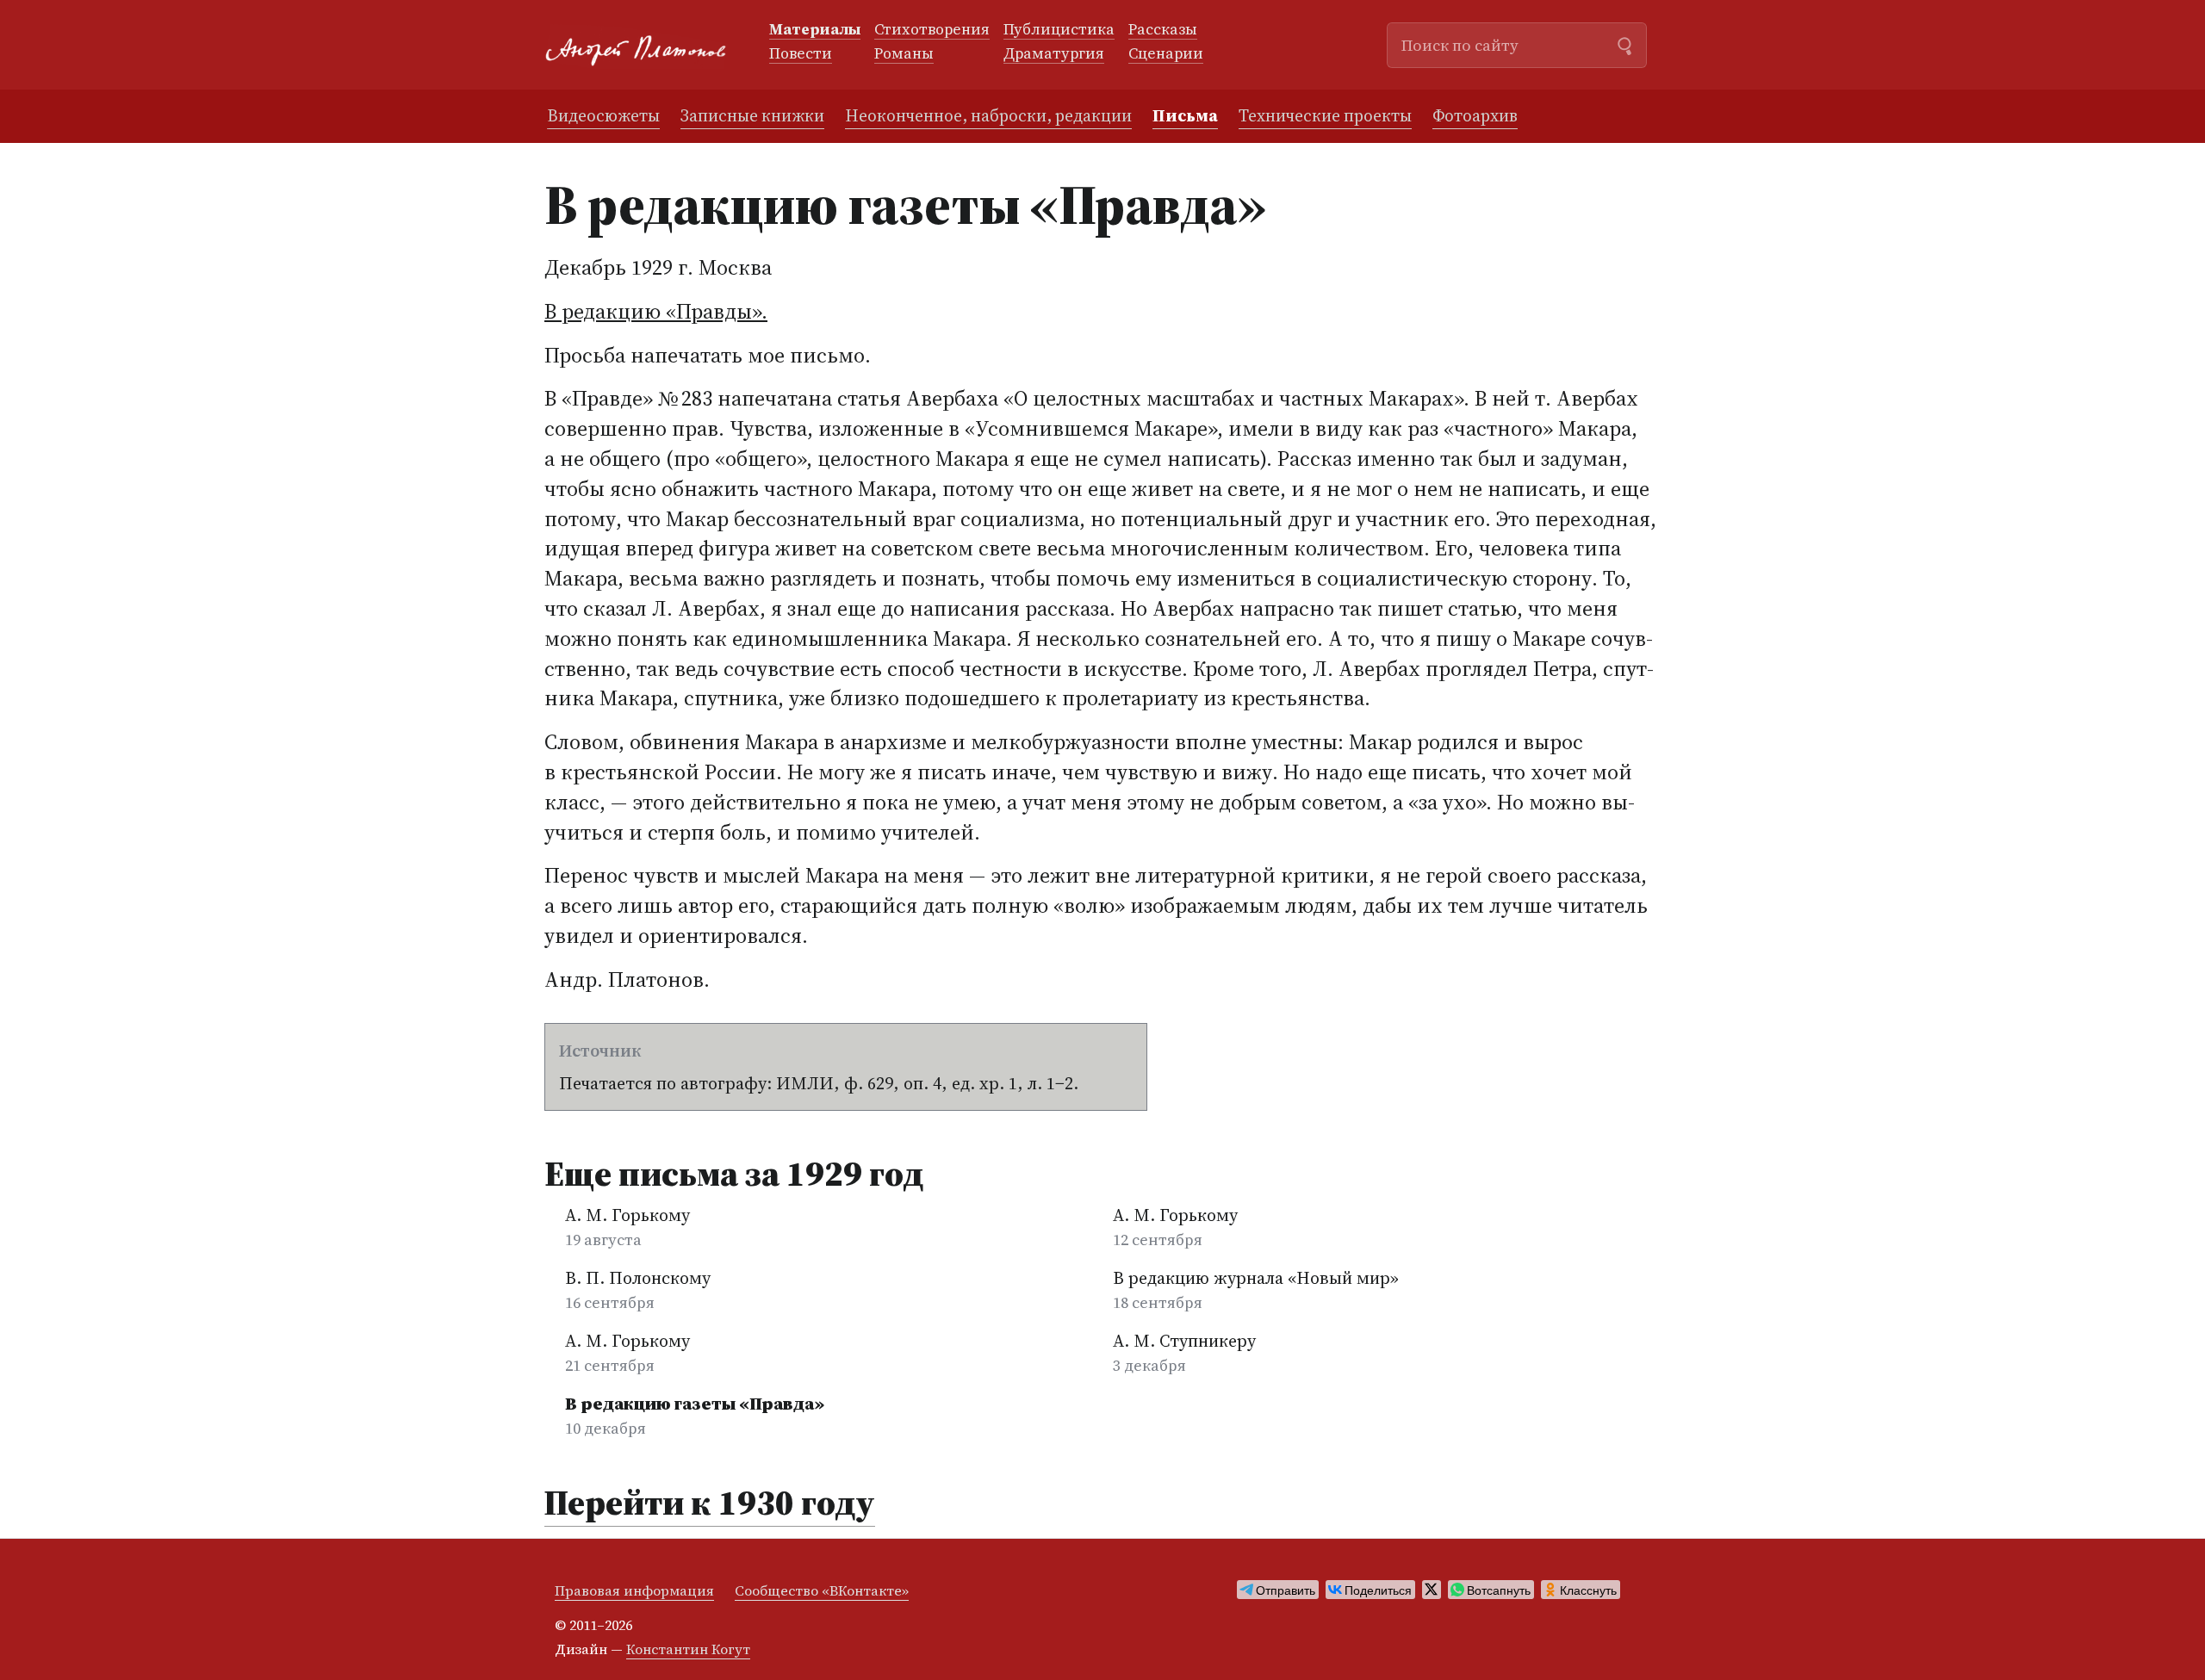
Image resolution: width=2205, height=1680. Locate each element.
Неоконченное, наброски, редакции (988, 115)
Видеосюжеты (603, 115)
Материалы (815, 30)
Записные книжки (752, 115)
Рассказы (1163, 30)
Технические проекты (1325, 115)
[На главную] (643, 45)
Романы (904, 54)
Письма (1185, 115)
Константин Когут (688, 1649)
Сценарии (1166, 54)
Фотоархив (1475, 115)
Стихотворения (932, 30)
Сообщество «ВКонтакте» (822, 1590)
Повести (801, 54)
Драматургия (1054, 54)
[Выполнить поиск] (1624, 44)
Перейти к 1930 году (710, 1503)
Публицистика (1059, 30)
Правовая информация (634, 1590)
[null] (1278, 1590)
